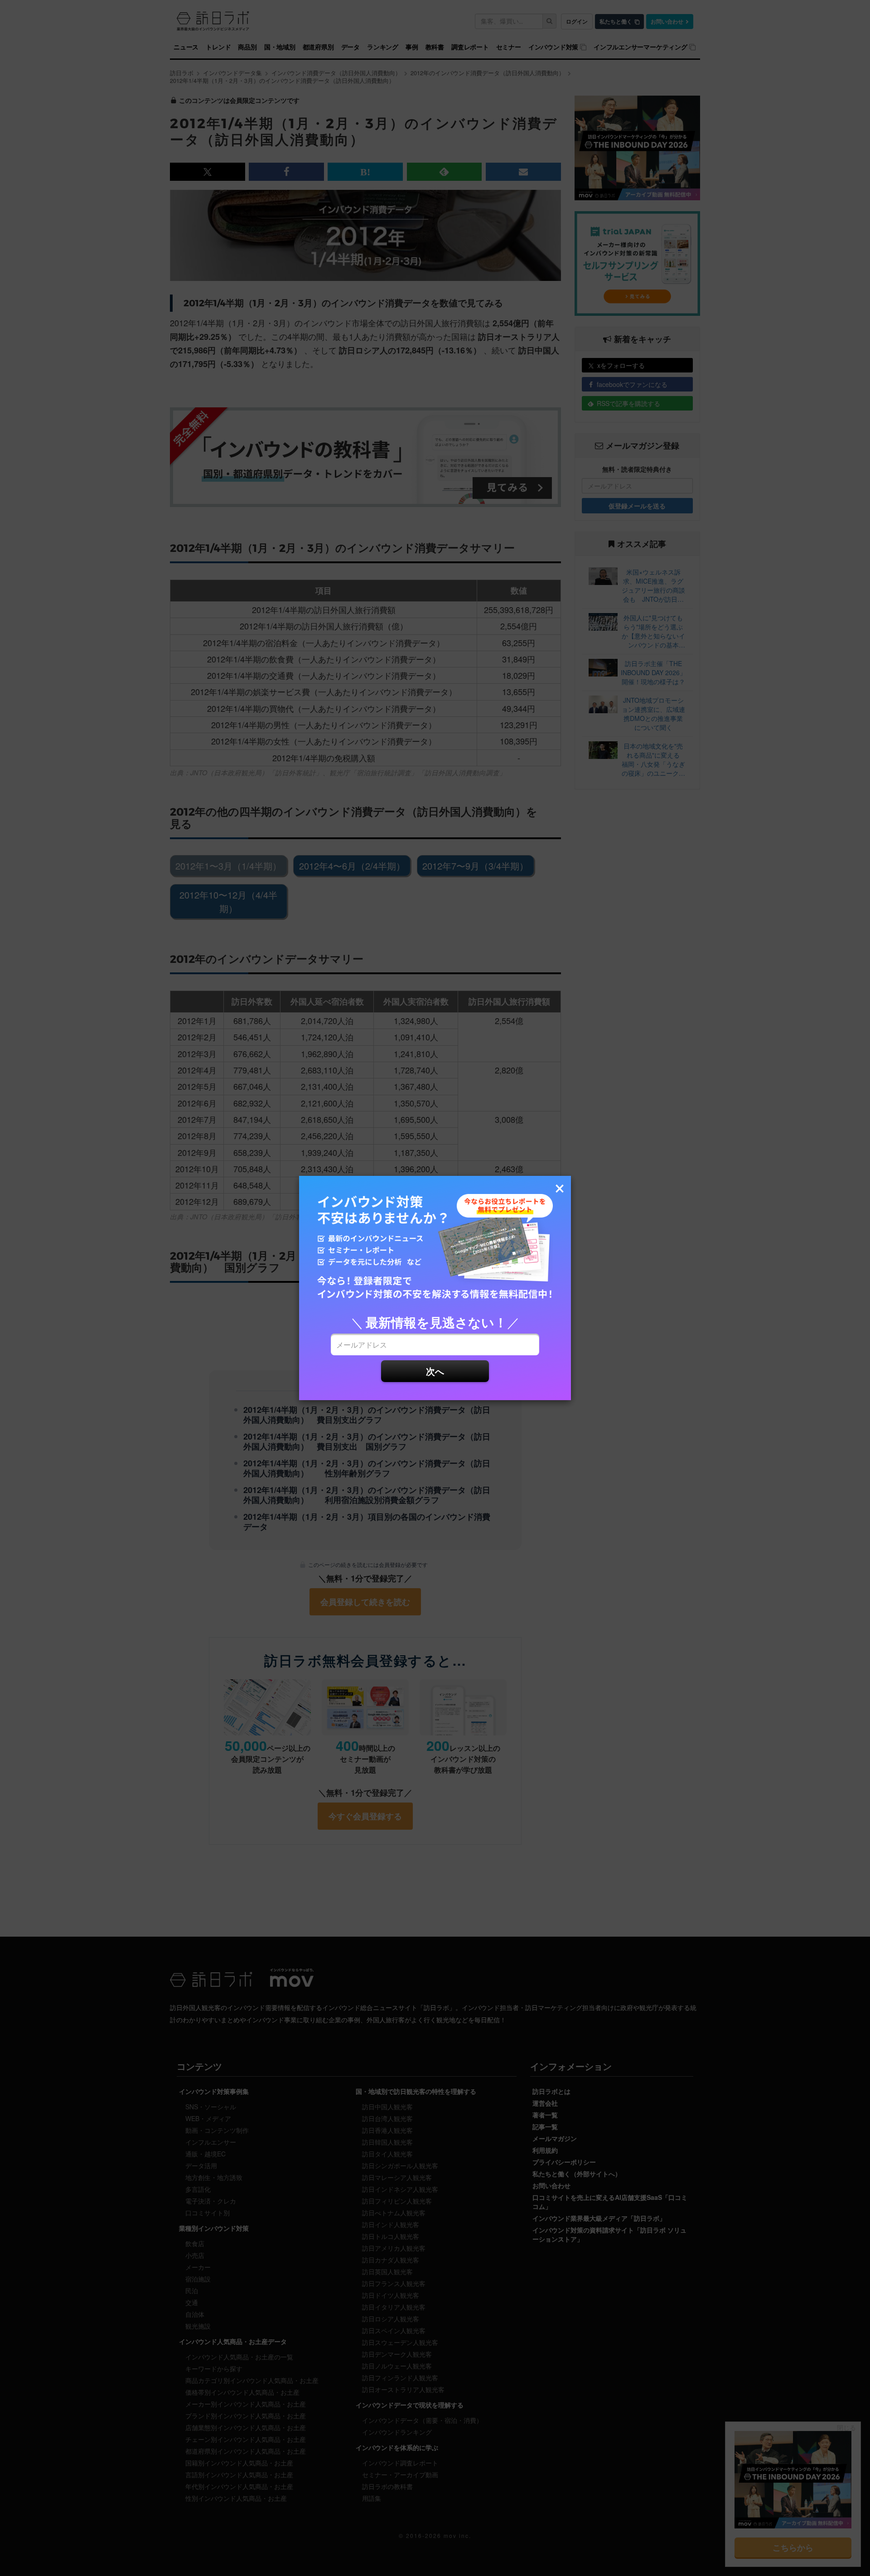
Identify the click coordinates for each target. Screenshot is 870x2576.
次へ (435, 1371)
